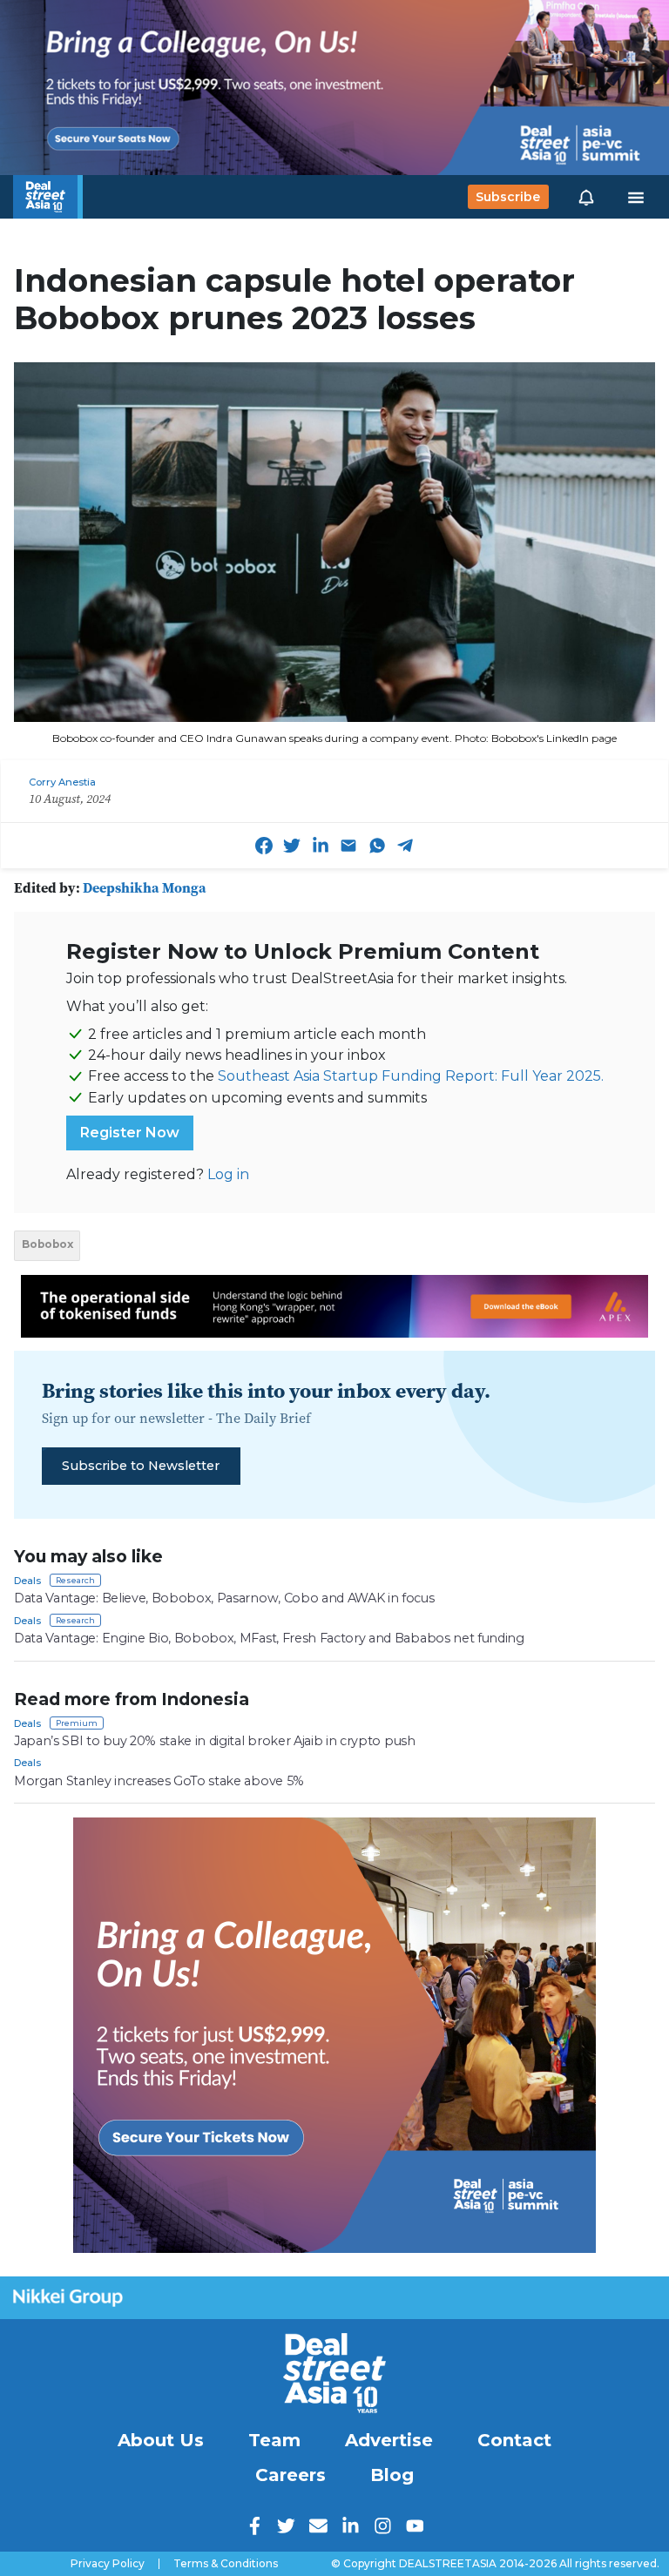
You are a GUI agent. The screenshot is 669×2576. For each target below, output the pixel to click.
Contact (514, 2440)
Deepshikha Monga (145, 887)
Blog (392, 2475)
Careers (291, 2475)
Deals (27, 1581)
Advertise (389, 2440)
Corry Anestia (62, 782)
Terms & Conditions (226, 2564)
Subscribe (508, 197)
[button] (586, 197)
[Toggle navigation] (636, 197)
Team (274, 2440)
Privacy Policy (108, 2564)
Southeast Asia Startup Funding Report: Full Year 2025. (411, 1076)
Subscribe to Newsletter (141, 1466)
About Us (161, 2440)
